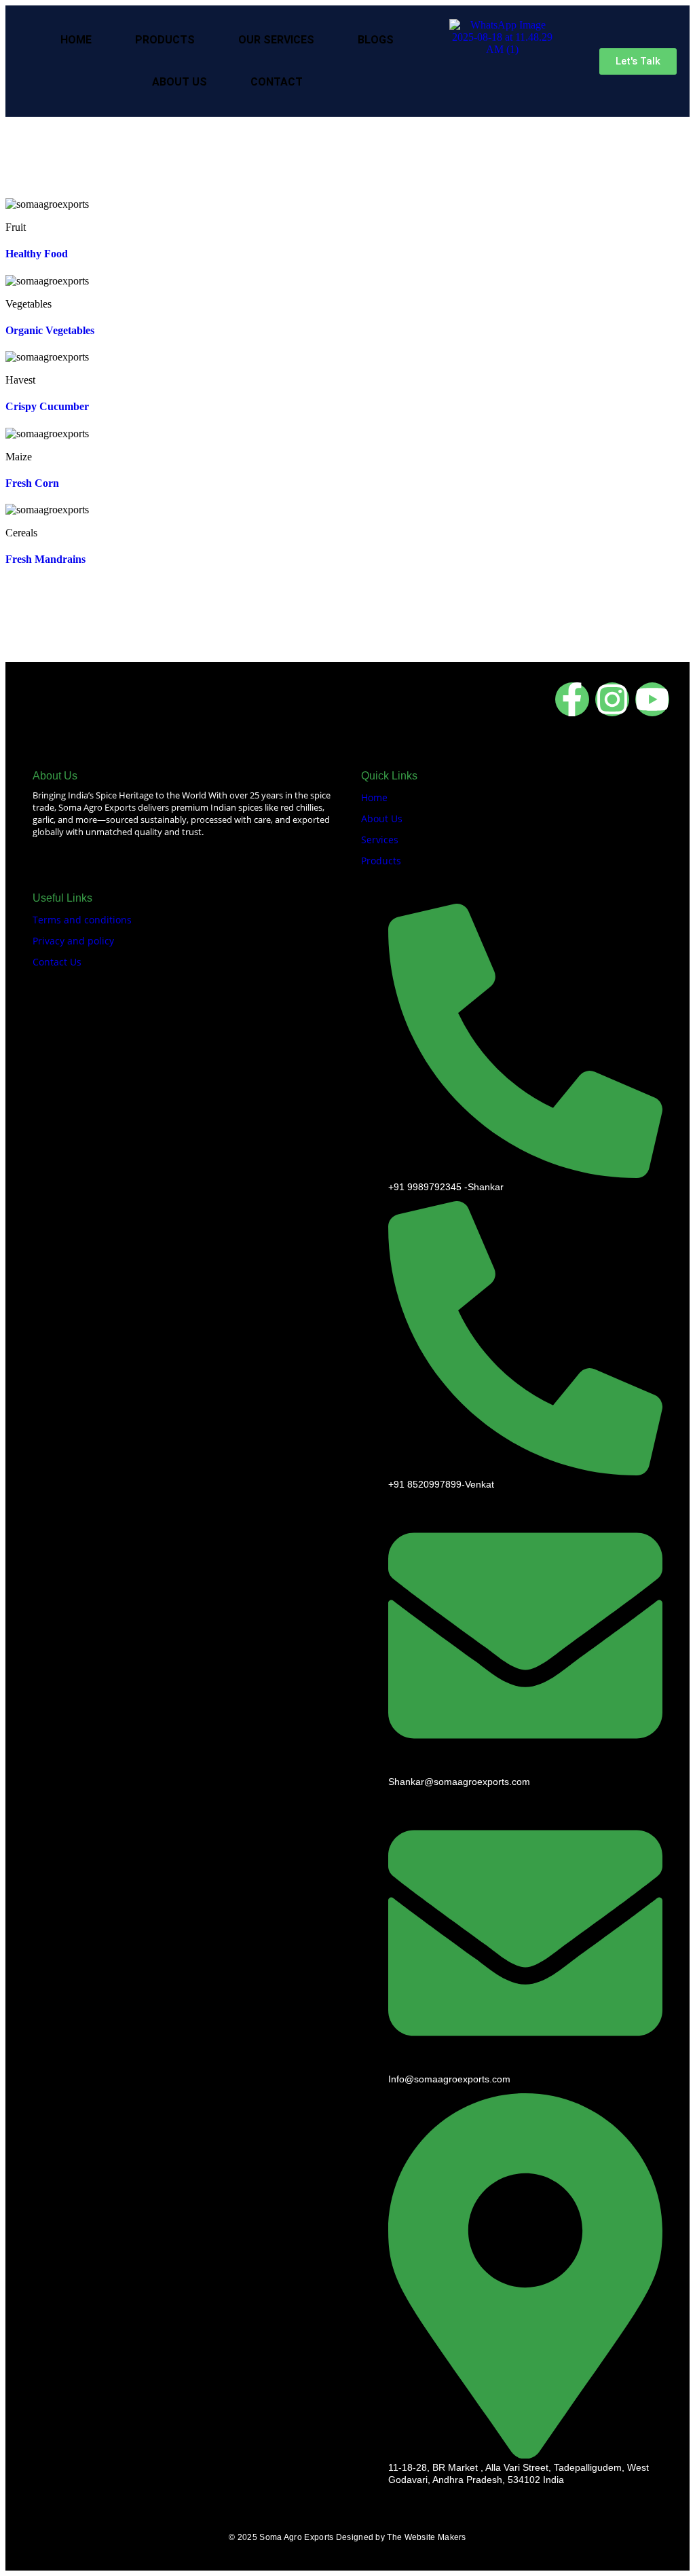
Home (76, 40)
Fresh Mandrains (45, 559)
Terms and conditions (82, 920)
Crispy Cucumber (47, 406)
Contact (277, 82)
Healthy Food (37, 254)
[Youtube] (652, 699)
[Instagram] (612, 699)
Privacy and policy (73, 941)
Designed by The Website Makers (401, 2537)
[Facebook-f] (572, 699)
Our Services (276, 40)
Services (380, 840)
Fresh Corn (32, 483)
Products (165, 40)
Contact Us (57, 962)
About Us (180, 82)
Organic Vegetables (50, 330)
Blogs (376, 40)
